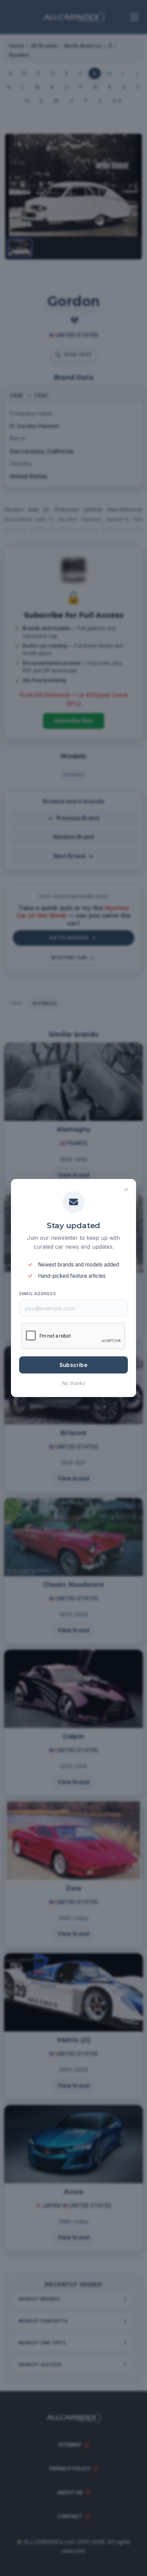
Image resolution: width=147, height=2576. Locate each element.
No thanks (74, 1383)
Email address (37, 1294)
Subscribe (73, 1365)
